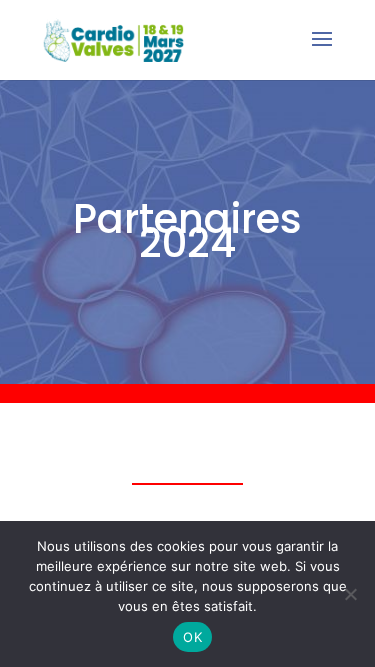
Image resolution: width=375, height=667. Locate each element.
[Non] (350, 594)
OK (192, 637)
